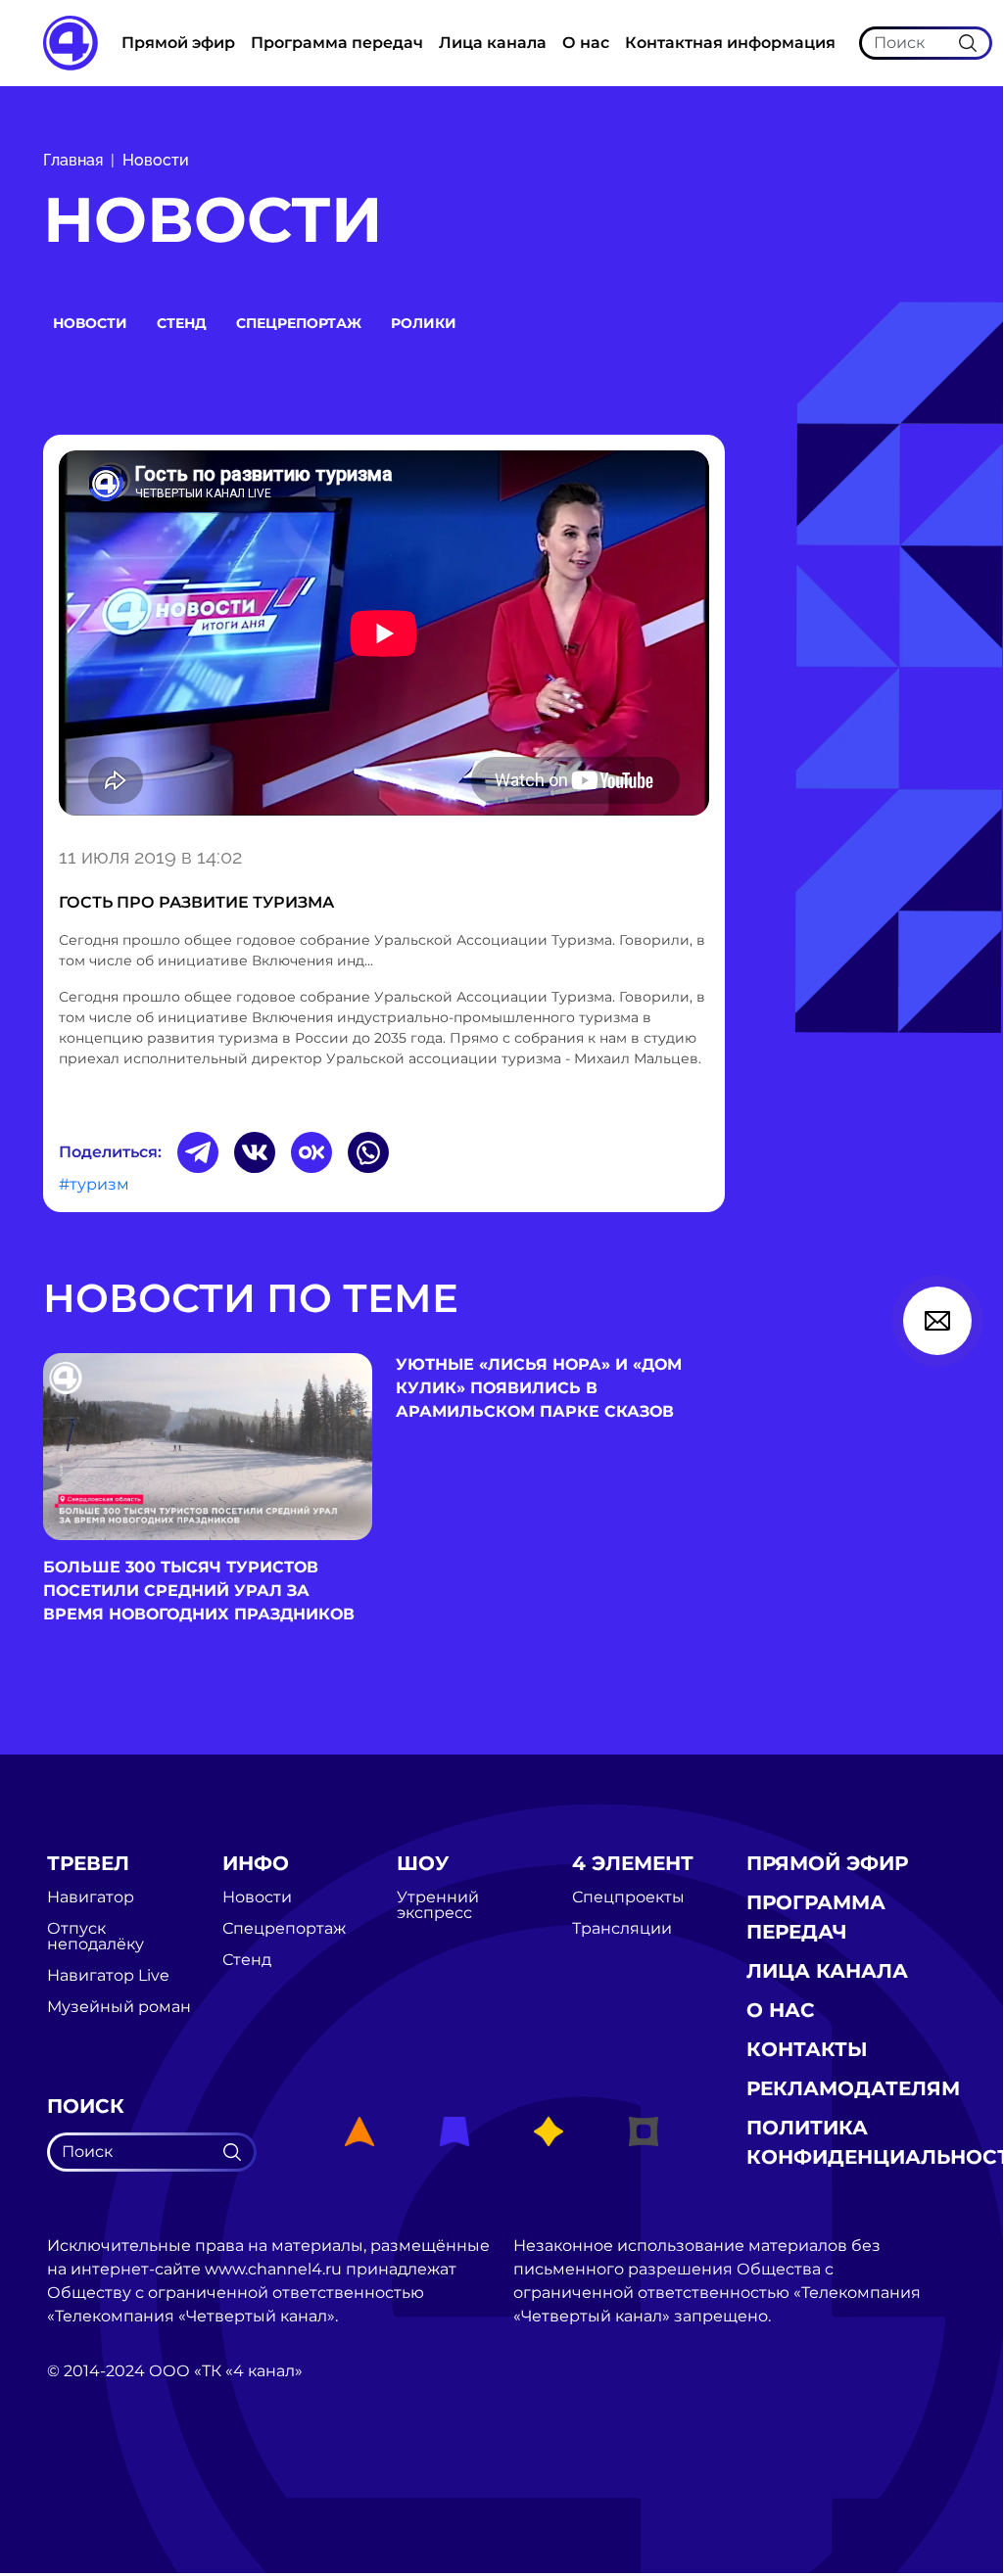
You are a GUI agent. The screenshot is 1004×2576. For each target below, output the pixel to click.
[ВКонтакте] (255, 1152)
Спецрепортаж (299, 323)
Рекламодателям (853, 2088)
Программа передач (337, 43)
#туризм (94, 1184)
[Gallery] (384, 636)
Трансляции (622, 1929)
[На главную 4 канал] (71, 42)
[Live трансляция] (90, 2482)
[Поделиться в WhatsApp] (368, 1152)
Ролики (424, 323)
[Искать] (968, 42)
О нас (586, 43)
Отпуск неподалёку (96, 1937)
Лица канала (493, 43)
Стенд (182, 323)
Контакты (807, 2049)
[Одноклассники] (311, 1152)
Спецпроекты (628, 1897)
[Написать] (937, 1321)
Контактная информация (730, 43)
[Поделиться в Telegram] (198, 1152)
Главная (73, 160)
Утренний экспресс (438, 1905)
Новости (156, 160)
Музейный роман (119, 2007)
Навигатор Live (108, 1976)
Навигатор (91, 1897)
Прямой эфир (178, 43)
